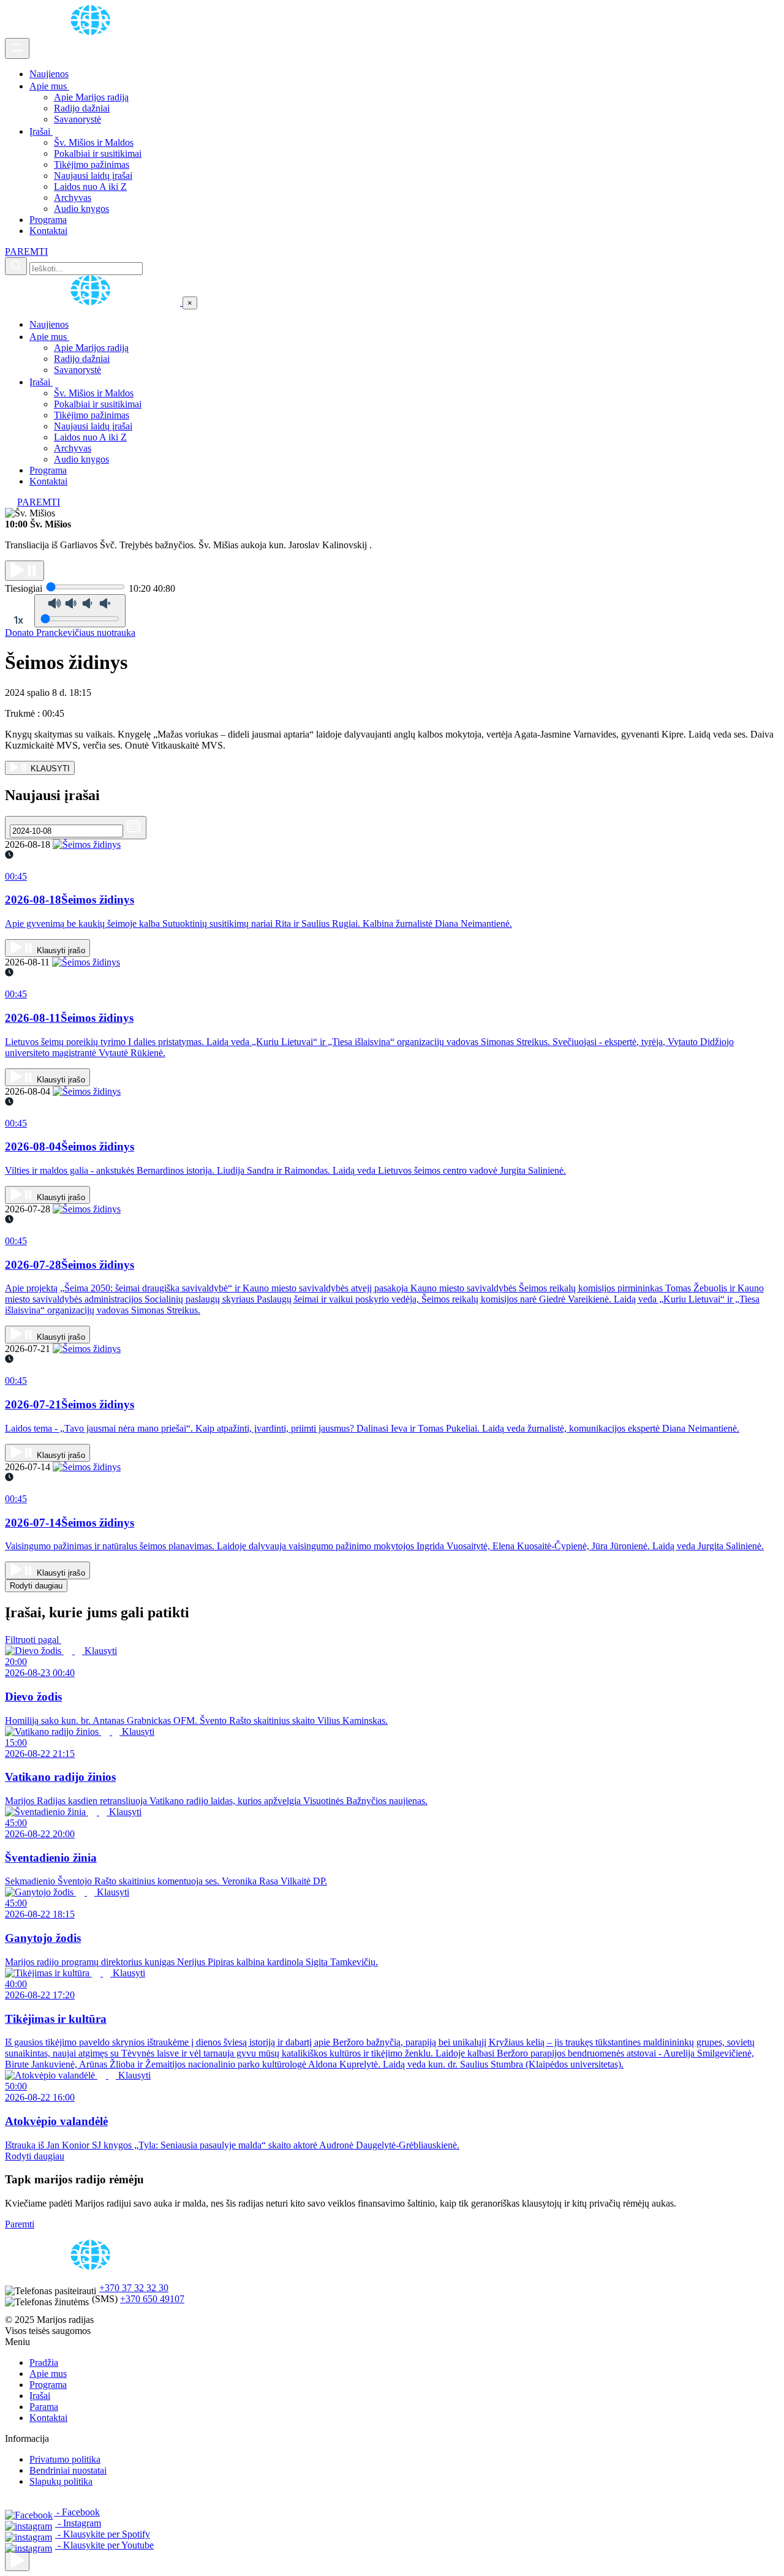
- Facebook (77, 2512)
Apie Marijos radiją (91, 97)
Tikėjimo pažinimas (92, 164)
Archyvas (73, 198)
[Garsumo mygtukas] (80, 611)
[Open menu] (17, 48)
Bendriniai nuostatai (68, 2470)
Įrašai (41, 131)
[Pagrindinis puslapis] (92, 32)
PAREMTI (26, 251)
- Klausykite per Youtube (104, 2545)
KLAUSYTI (49, 769)
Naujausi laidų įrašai (93, 176)
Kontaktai (48, 231)
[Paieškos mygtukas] (16, 266)
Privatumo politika (65, 2459)
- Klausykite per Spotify (103, 2534)
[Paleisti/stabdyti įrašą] (24, 571)
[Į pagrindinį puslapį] (94, 302)
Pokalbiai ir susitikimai (98, 153)
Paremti (20, 2224)
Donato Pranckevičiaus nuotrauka (70, 633)
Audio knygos (81, 209)
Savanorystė (77, 119)
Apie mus (49, 86)
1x (18, 620)
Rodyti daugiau (36, 1586)
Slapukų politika (61, 2481)
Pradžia (44, 2363)
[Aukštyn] (17, 2561)
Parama (44, 2407)
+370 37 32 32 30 (134, 2288)
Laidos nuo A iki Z (90, 187)
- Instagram (78, 2523)
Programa (48, 220)
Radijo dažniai (82, 108)
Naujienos (49, 74)
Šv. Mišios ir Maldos (94, 142)
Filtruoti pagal (33, 1640)
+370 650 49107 (152, 2299)
